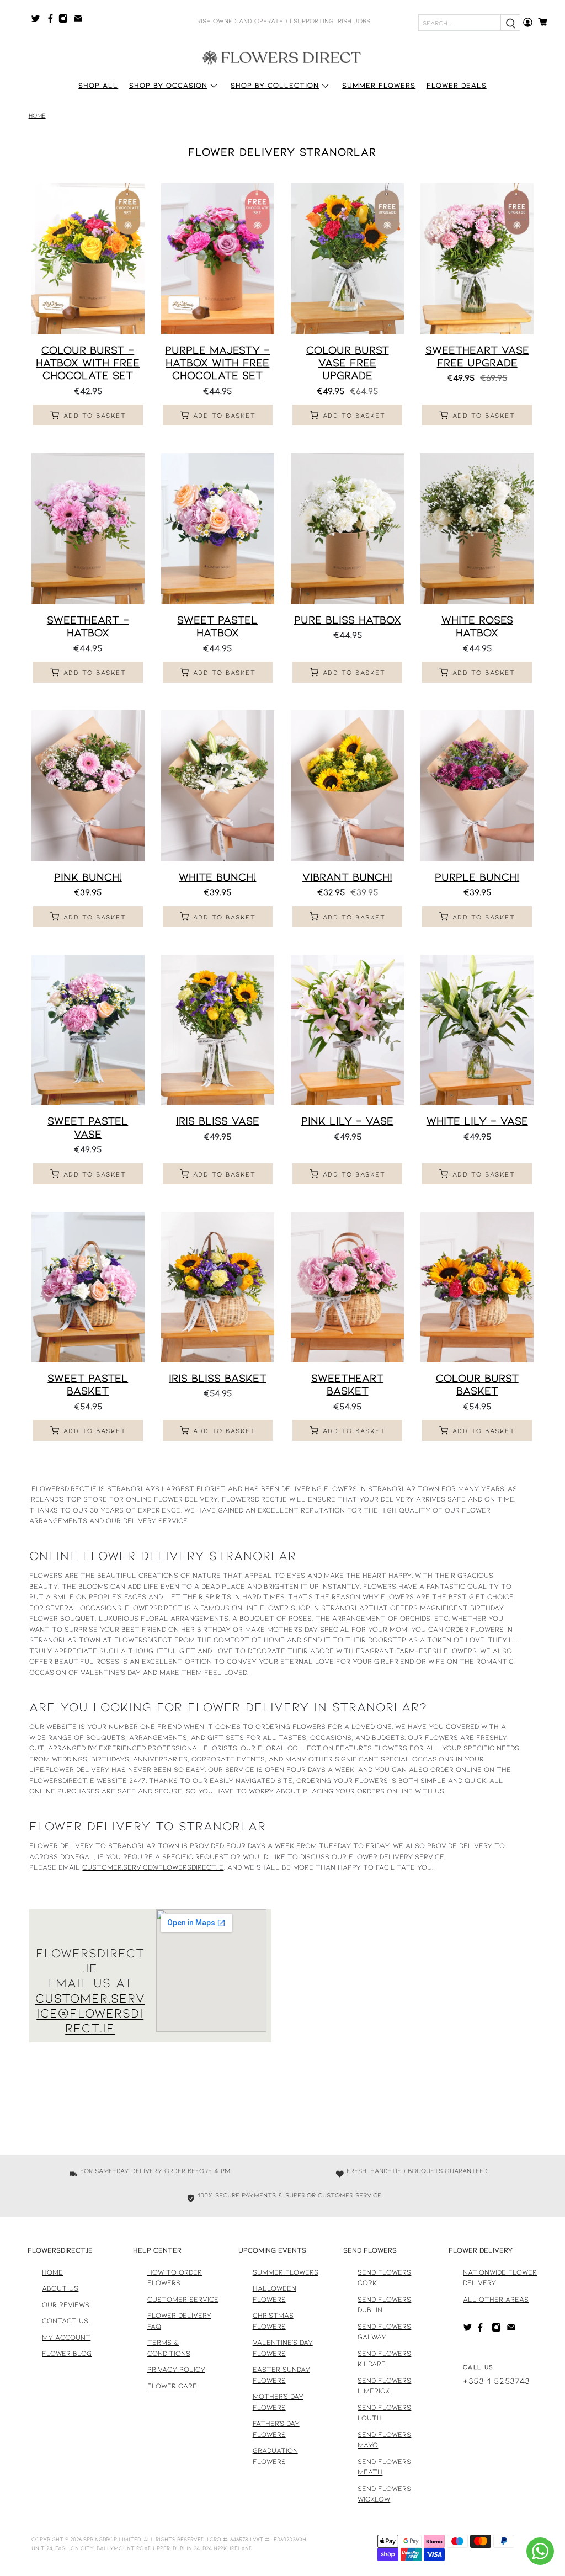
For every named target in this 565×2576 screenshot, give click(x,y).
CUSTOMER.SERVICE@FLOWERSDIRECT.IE (90, 2013)
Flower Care (172, 2386)
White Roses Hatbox (477, 626)
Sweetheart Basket (347, 1384)
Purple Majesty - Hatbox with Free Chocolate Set (217, 362)
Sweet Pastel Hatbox (217, 626)
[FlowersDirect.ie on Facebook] (52, 20)
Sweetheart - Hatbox (88, 626)
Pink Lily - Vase (347, 1120)
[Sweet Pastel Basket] (88, 1287)
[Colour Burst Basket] (477, 1287)
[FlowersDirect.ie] (282, 57)
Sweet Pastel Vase (88, 1127)
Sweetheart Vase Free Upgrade (477, 356)
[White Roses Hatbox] (477, 529)
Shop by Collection (275, 85)
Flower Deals (457, 85)
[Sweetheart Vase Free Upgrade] (477, 259)
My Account (66, 2337)
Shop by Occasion (168, 85)
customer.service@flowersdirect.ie (153, 1867)
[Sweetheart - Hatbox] (88, 529)
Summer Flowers (379, 85)
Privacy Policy (176, 2369)
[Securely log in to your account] (528, 22)
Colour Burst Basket (477, 1384)
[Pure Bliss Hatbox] (347, 529)
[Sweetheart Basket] (347, 1287)
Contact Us (65, 2320)
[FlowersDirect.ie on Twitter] (38, 20)
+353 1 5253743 (497, 2380)
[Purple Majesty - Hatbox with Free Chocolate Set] (218, 259)
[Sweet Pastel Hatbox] (218, 529)
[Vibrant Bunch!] (347, 786)
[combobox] (460, 23)
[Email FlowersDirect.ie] (81, 20)
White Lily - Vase (477, 1120)
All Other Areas (496, 2299)
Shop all (98, 85)
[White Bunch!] (218, 786)
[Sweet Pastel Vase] (88, 1030)
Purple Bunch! (477, 876)
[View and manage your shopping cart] (546, 22)
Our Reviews (66, 2304)
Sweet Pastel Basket (88, 1384)
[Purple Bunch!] (477, 786)
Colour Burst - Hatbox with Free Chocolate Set (88, 362)
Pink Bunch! (88, 876)
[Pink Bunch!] (88, 786)
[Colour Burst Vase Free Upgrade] (347, 259)
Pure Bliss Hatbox (348, 619)
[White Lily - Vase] (477, 1030)
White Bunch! (217, 876)
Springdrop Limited (112, 2539)
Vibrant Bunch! (347, 876)
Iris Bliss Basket (218, 1377)
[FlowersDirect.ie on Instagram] (66, 20)
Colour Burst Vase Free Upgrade (348, 362)
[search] (510, 23)
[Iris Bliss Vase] (218, 1030)
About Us (60, 2288)
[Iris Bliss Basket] (218, 1287)
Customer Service (183, 2299)
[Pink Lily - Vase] (347, 1030)
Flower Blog (67, 2353)
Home (37, 116)
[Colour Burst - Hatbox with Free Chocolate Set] (88, 259)
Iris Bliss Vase (218, 1120)
